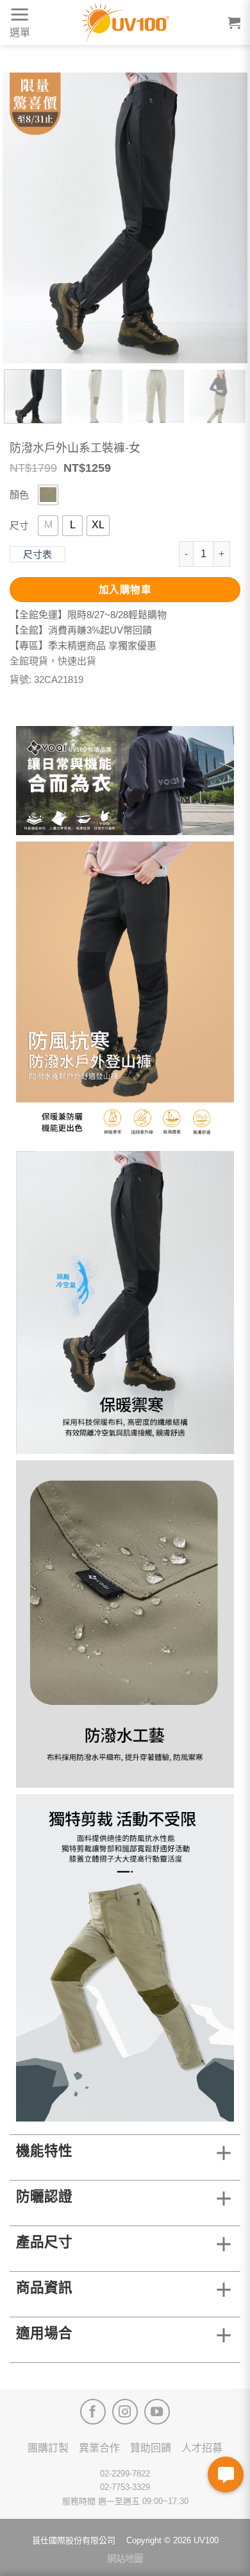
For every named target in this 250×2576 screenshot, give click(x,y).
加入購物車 (125, 590)
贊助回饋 (151, 2448)
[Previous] (23, 218)
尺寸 (19, 525)
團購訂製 (48, 2448)
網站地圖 (125, 2559)
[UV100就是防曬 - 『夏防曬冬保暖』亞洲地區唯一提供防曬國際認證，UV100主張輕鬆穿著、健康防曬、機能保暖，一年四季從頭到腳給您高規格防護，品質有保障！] (125, 22)
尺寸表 (37, 554)
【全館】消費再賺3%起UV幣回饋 (81, 630)
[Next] (227, 218)
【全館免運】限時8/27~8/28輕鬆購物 (88, 615)
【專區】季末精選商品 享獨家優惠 (83, 645)
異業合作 (99, 2448)
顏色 (19, 495)
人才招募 (202, 2448)
